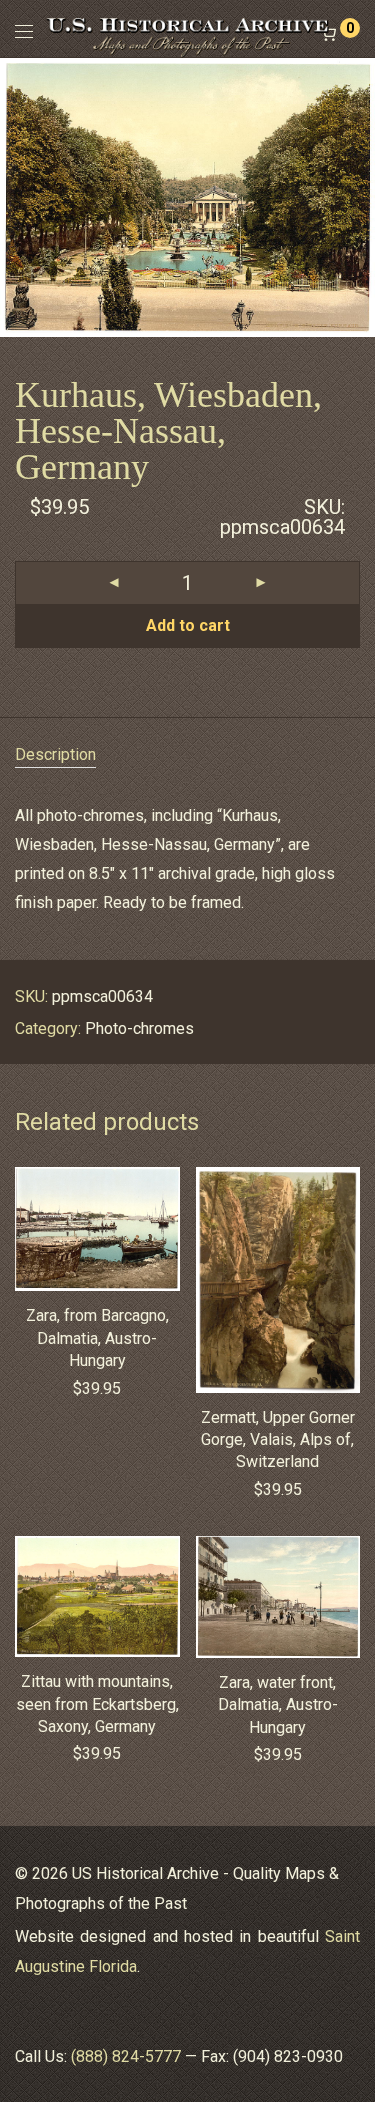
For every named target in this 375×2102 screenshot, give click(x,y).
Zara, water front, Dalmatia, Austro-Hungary (278, 1705)
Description (55, 754)
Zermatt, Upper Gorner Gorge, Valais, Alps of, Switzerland (278, 1440)
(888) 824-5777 (126, 2056)
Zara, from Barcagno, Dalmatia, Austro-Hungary (97, 1338)
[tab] (187, 755)
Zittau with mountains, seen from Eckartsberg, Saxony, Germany (97, 1704)
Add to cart (188, 625)
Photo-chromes (139, 1028)
